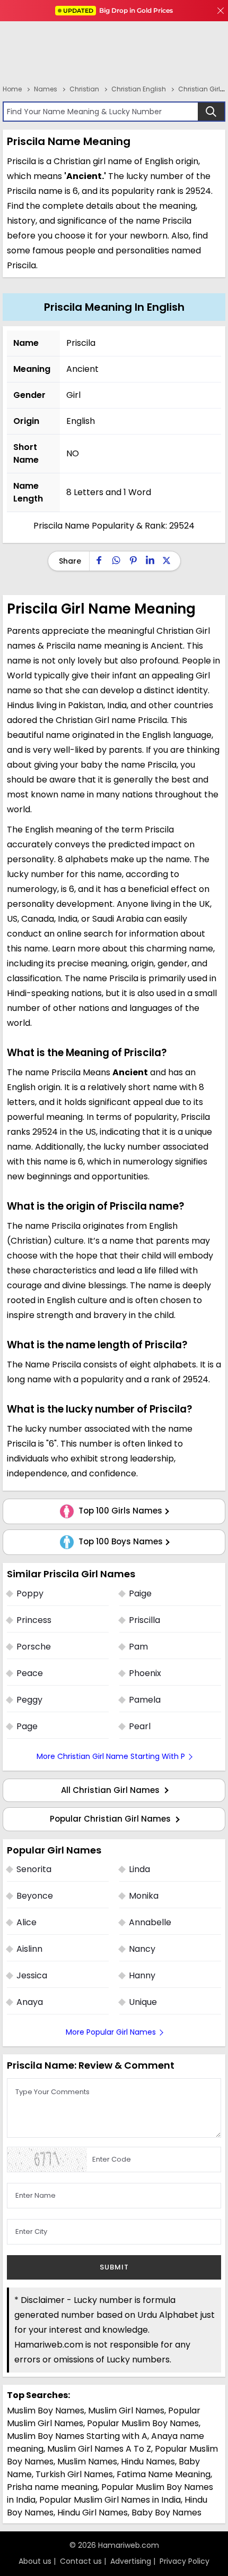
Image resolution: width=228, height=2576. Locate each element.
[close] (221, 11)
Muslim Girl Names (126, 2411)
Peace (30, 1673)
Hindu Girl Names (93, 2513)
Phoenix (145, 1673)
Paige (140, 1593)
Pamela (145, 1700)
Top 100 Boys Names (120, 1542)
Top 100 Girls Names (119, 1511)
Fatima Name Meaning (164, 2474)
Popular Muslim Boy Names (143, 2423)
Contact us (81, 2561)
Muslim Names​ (87, 2462)
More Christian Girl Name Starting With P (111, 1756)
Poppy (30, 1593)
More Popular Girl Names (111, 2032)
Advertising (131, 2561)
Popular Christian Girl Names (111, 1819)
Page (27, 1726)
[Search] (211, 112)
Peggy (29, 1700)
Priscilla (144, 1620)
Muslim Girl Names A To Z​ (99, 2449)
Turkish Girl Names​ (74, 2474)
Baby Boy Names (166, 2513)
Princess (34, 1620)
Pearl (140, 1726)
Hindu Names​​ (148, 2462)
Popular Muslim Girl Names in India (110, 2500)
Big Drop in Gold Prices (118, 10)
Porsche (34, 1647)
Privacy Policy (185, 2561)
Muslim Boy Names (46, 2411)
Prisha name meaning (52, 2487)
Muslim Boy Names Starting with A (77, 2436)
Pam (138, 1647)
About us (35, 2561)
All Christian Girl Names (111, 1790)
